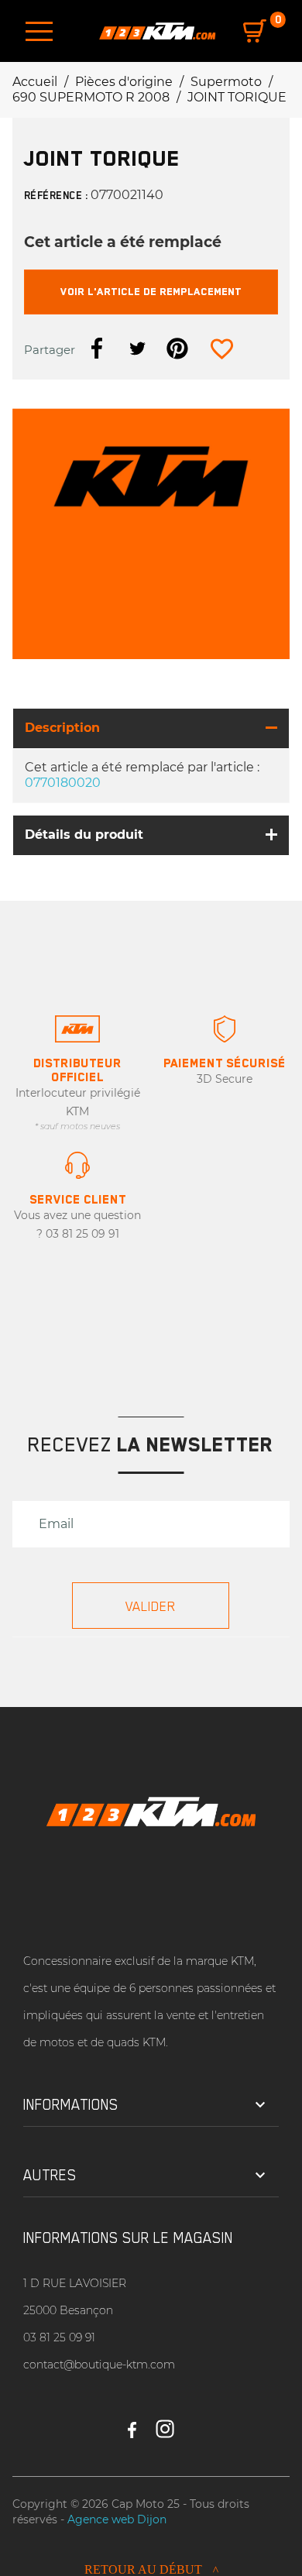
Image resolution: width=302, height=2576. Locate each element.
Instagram (165, 2423)
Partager (97, 349)
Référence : (56, 195)
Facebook (132, 2423)
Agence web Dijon (117, 2519)
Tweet (137, 349)
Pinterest (177, 349)
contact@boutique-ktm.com (99, 2365)
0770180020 (63, 783)
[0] (255, 31)
